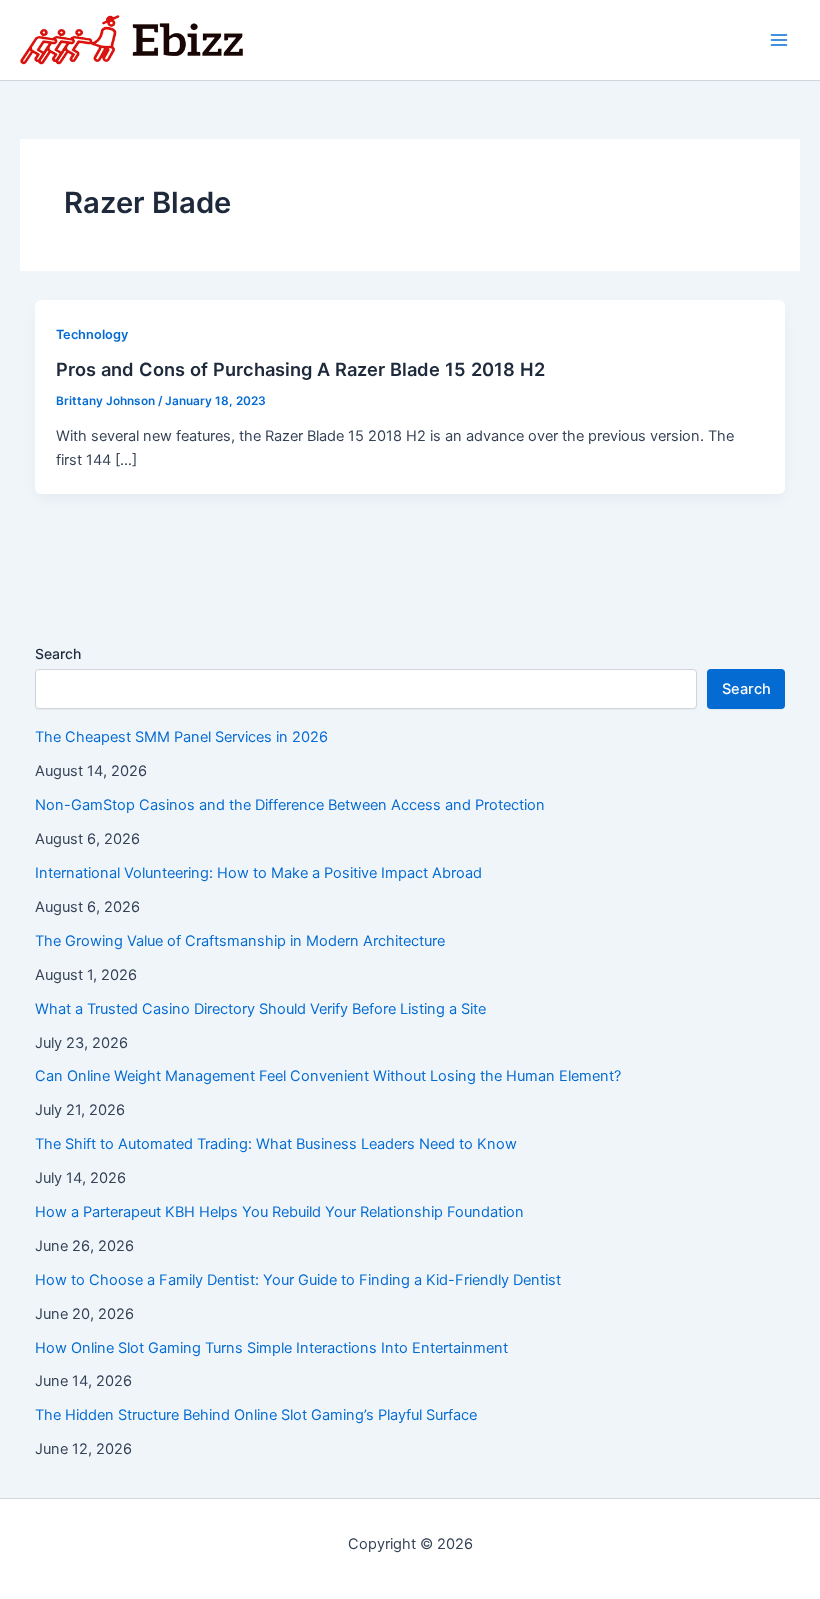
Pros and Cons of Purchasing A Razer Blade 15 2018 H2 (300, 369)
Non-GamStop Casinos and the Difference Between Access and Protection (290, 805)
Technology (92, 334)
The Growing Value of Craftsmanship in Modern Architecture (240, 941)
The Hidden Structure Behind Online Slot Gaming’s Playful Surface (256, 1415)
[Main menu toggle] (779, 40)
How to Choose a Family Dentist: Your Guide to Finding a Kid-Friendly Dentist (298, 1280)
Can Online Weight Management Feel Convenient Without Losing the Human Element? (328, 1076)
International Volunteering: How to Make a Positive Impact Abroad (258, 873)
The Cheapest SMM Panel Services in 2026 (181, 737)
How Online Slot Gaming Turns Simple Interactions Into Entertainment (271, 1348)
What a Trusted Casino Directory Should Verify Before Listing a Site (260, 1009)
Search (58, 653)
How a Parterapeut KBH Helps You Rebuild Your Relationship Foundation (279, 1212)
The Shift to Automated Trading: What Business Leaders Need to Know (276, 1144)
